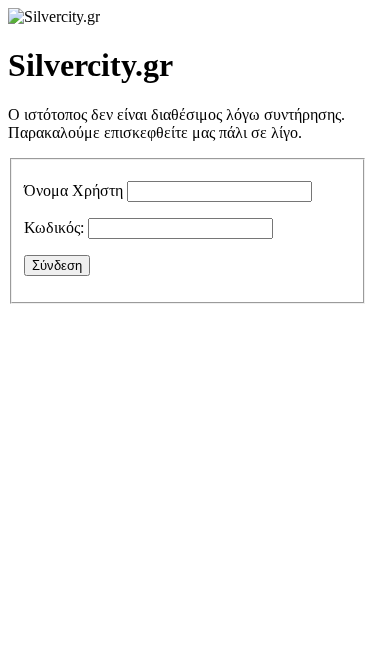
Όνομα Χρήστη (73, 190)
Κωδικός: (54, 227)
